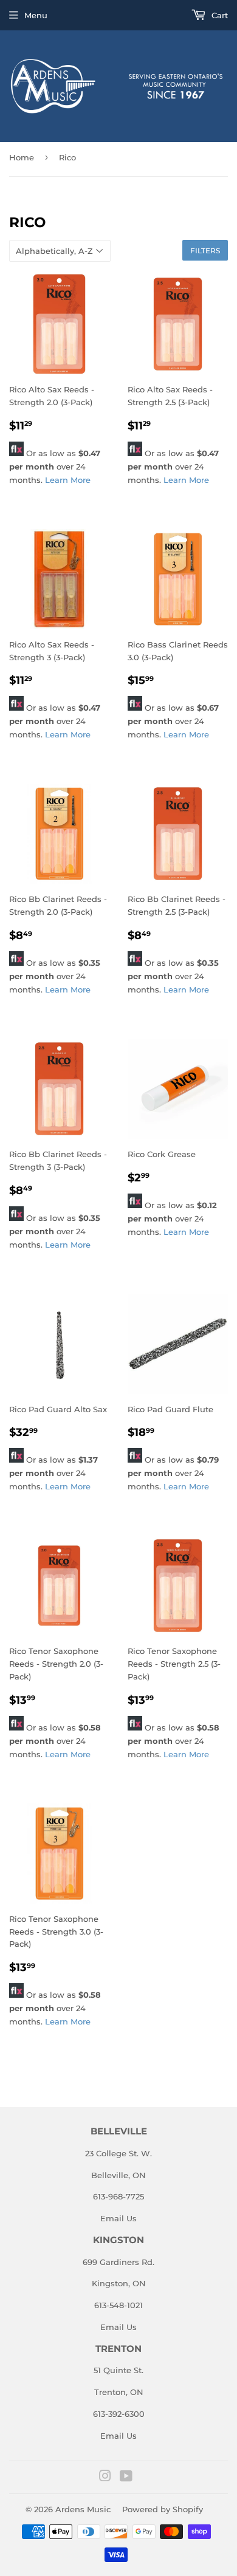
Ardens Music (83, 2509)
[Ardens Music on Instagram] (105, 2478)
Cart (218, 15)
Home (22, 157)
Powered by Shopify (163, 2509)
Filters (205, 251)
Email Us (118, 2218)
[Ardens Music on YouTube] (126, 2478)
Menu (36, 15)
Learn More (68, 480)
